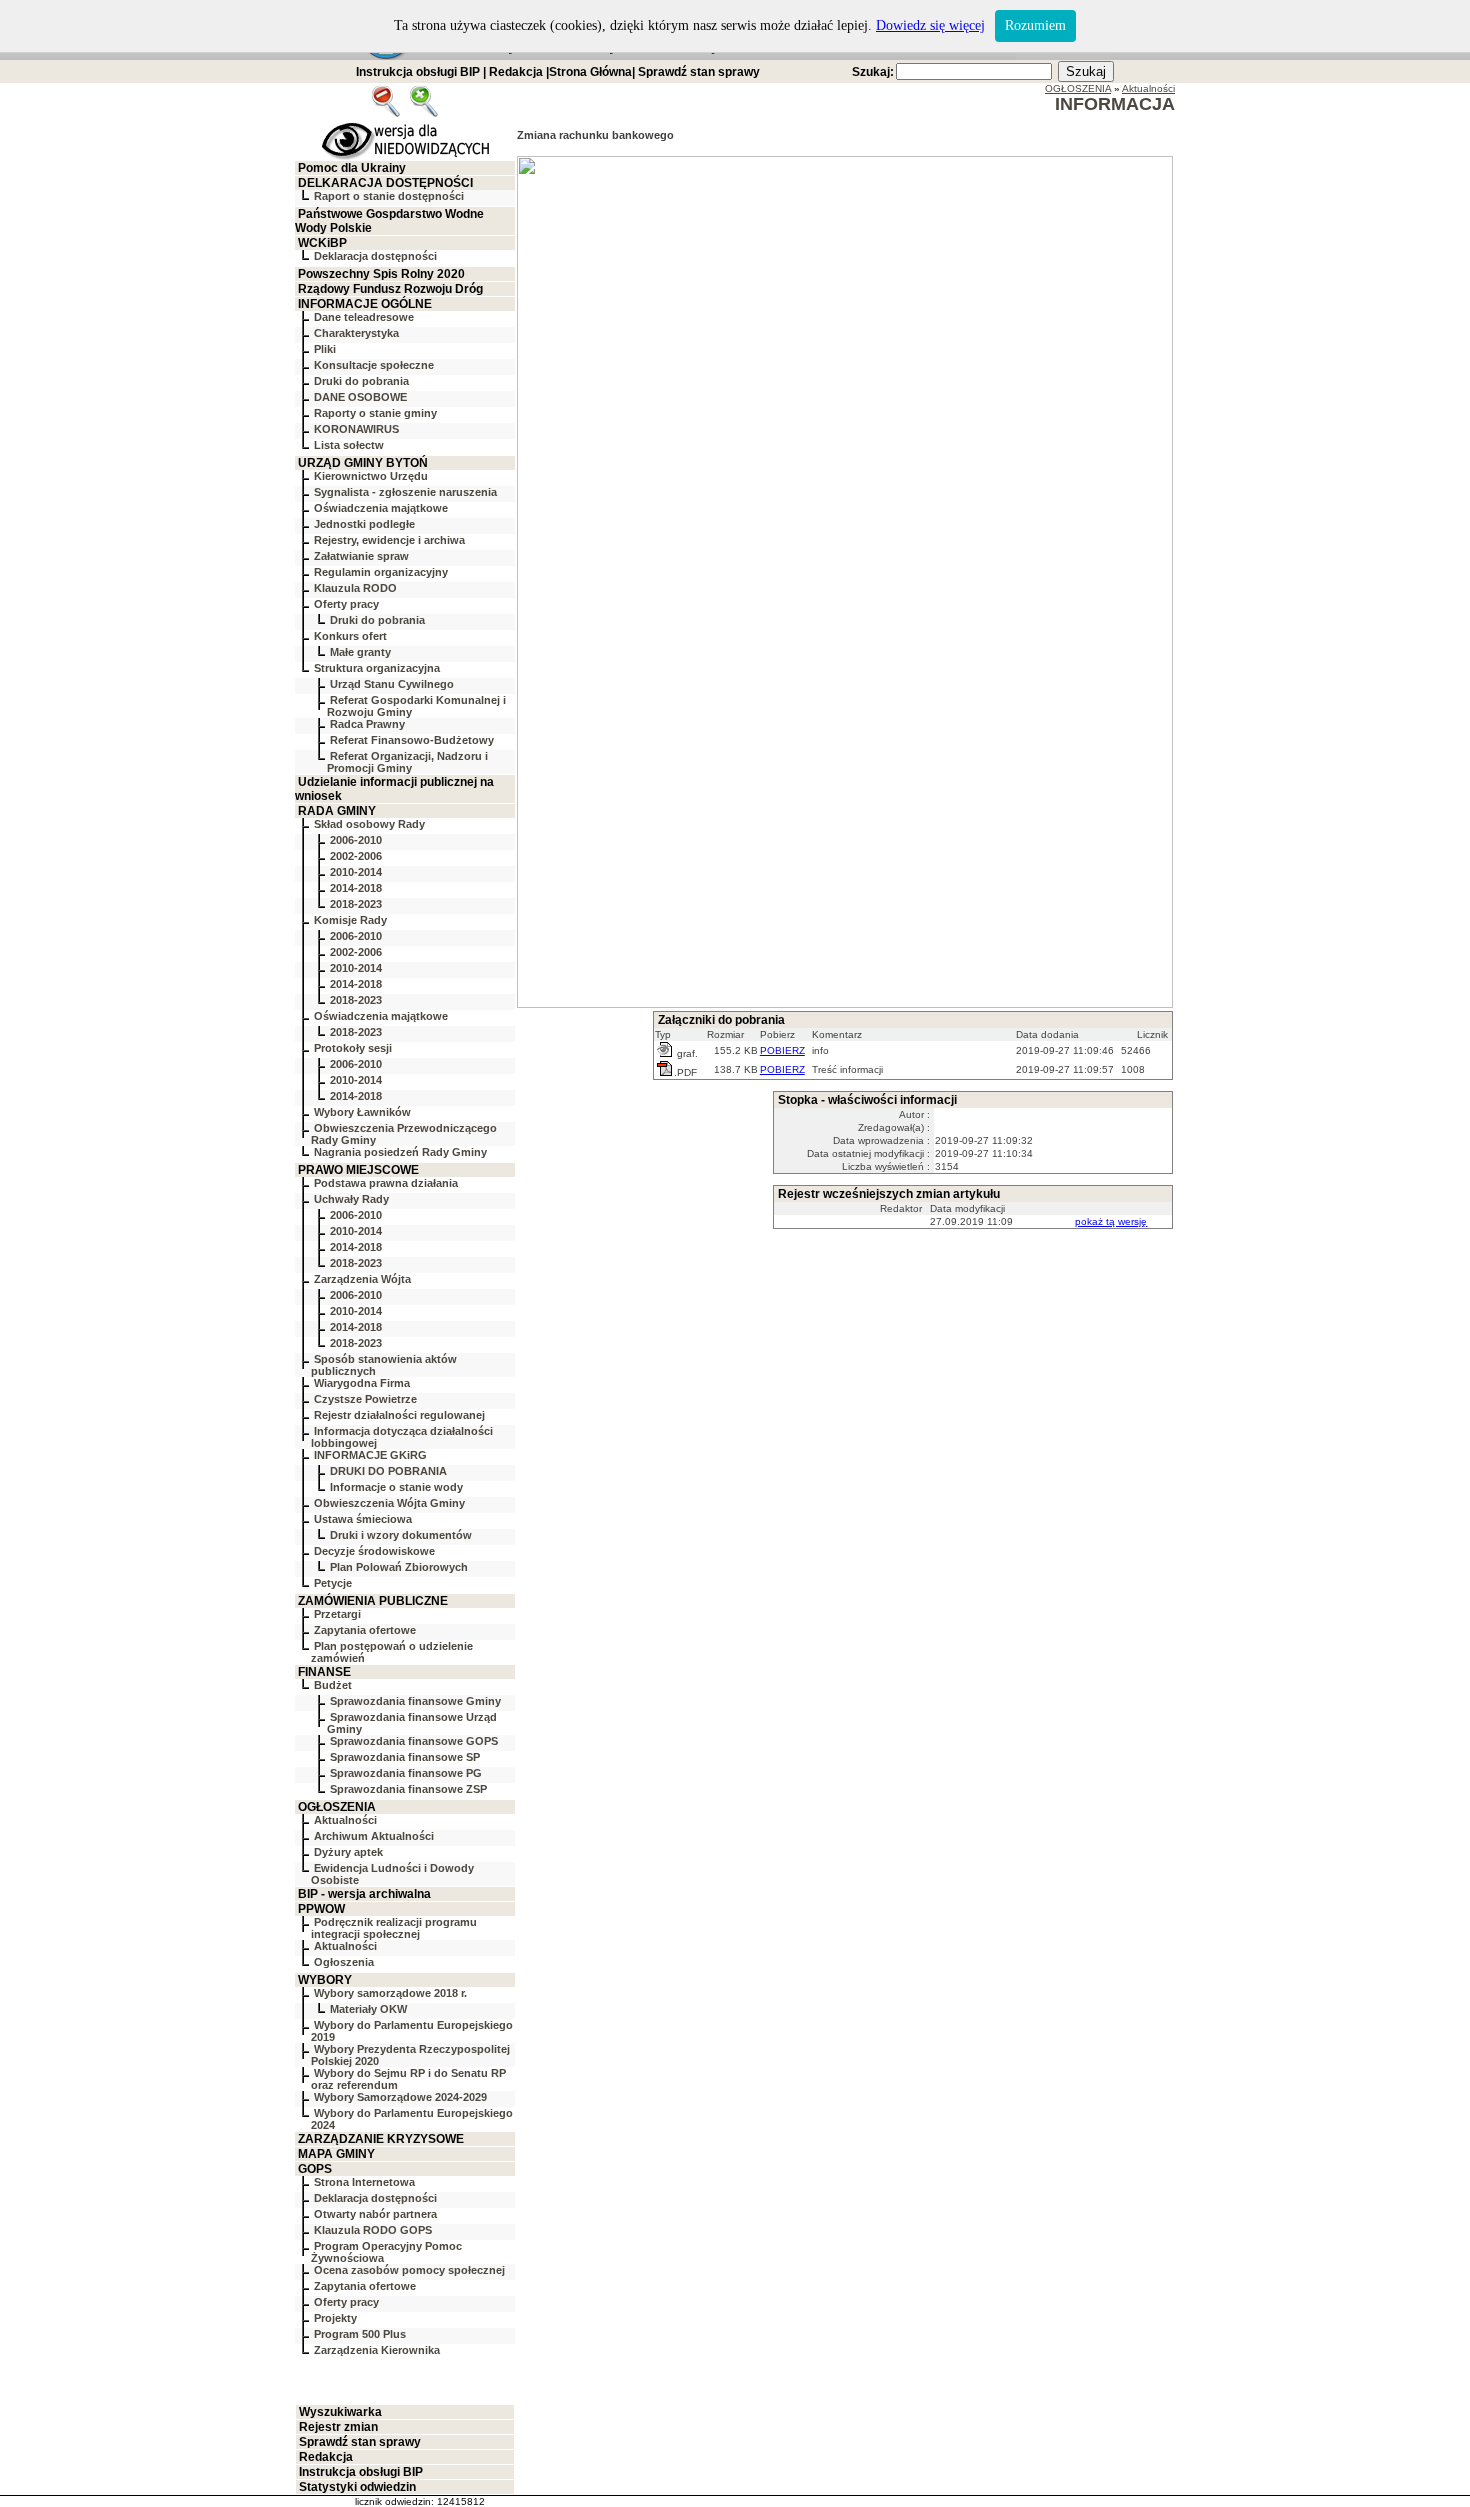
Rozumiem (1035, 25)
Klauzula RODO (355, 588)
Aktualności (345, 1820)
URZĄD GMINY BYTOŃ (363, 463)
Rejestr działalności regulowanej (399, 1415)
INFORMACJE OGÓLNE (365, 304)
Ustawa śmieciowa (363, 1519)
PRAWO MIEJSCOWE (358, 1170)
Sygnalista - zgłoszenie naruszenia (405, 492)
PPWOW (321, 1909)
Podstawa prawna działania (386, 1183)
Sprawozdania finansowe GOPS (414, 1741)
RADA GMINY (337, 811)
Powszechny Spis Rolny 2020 (381, 274)
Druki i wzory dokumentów (401, 1535)
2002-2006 (356, 856)
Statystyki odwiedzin (357, 2487)
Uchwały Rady (351, 1199)
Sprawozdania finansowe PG (406, 1773)
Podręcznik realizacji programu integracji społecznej (394, 1928)
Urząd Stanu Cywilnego (392, 684)
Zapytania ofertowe (365, 1630)
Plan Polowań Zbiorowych (399, 1567)
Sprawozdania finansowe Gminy (415, 1701)
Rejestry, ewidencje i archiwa (389, 540)
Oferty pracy (346, 604)
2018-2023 (356, 904)
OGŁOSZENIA (337, 1807)
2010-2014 (356, 872)
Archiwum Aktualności (374, 1836)
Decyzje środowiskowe (374, 1551)
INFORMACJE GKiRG (370, 1455)
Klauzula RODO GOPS (373, 2230)
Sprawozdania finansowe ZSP (408, 1789)
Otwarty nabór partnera (375, 2214)
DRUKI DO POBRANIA (388, 1471)
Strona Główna (590, 72)
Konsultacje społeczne (374, 365)
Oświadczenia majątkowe (381, 508)
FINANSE (324, 1672)
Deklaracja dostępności (375, 256)
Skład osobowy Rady (369, 824)
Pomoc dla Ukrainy (352, 168)
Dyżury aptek (348, 1852)
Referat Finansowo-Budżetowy (412, 740)
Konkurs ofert (350, 636)
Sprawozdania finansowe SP (405, 1757)
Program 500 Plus (360, 2334)
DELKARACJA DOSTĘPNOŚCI (385, 183)
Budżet (333, 1685)
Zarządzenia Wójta (362, 1279)
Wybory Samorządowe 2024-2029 (400, 2097)
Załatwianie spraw (361, 556)
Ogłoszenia (344, 1962)
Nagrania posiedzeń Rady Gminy (400, 1152)
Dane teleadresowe (364, 317)
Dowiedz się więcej (930, 25)
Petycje (333, 1583)
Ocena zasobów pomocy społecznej (409, 2270)
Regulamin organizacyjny (381, 572)
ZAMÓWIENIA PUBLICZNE (373, 1601)
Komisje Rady (350, 920)
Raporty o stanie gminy (375, 413)
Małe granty (360, 652)
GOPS (315, 2169)
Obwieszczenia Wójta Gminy (389, 1503)
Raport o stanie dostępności (389, 196)
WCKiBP (322, 243)
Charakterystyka (356, 333)
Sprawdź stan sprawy (699, 72)
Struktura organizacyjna (377, 668)
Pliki (325, 349)
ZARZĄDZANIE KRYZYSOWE (381, 2139)
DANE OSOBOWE (360, 397)
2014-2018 (356, 888)
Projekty (335, 2318)
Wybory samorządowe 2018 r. (390, 1993)
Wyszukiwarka (340, 2412)
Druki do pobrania (361, 381)
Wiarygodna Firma (362, 1383)
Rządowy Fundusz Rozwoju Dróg (390, 289)
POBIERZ (782, 1050)
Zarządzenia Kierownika (377, 2350)
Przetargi (337, 1614)
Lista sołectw (349, 445)
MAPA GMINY (336, 2154)
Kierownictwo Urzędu (371, 476)
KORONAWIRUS (356, 429)
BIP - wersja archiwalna (364, 1894)
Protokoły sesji (353, 1048)
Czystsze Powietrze (365, 1399)
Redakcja (516, 72)
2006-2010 (356, 840)
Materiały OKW (368, 2009)
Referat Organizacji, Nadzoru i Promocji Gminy (407, 762)
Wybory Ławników (362, 1112)
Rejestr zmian (338, 2427)
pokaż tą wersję (1111, 1221)
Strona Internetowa (364, 2182)
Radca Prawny (367, 724)
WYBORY (325, 1980)
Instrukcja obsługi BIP (418, 72)
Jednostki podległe (364, 524)
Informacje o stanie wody (396, 1487)
